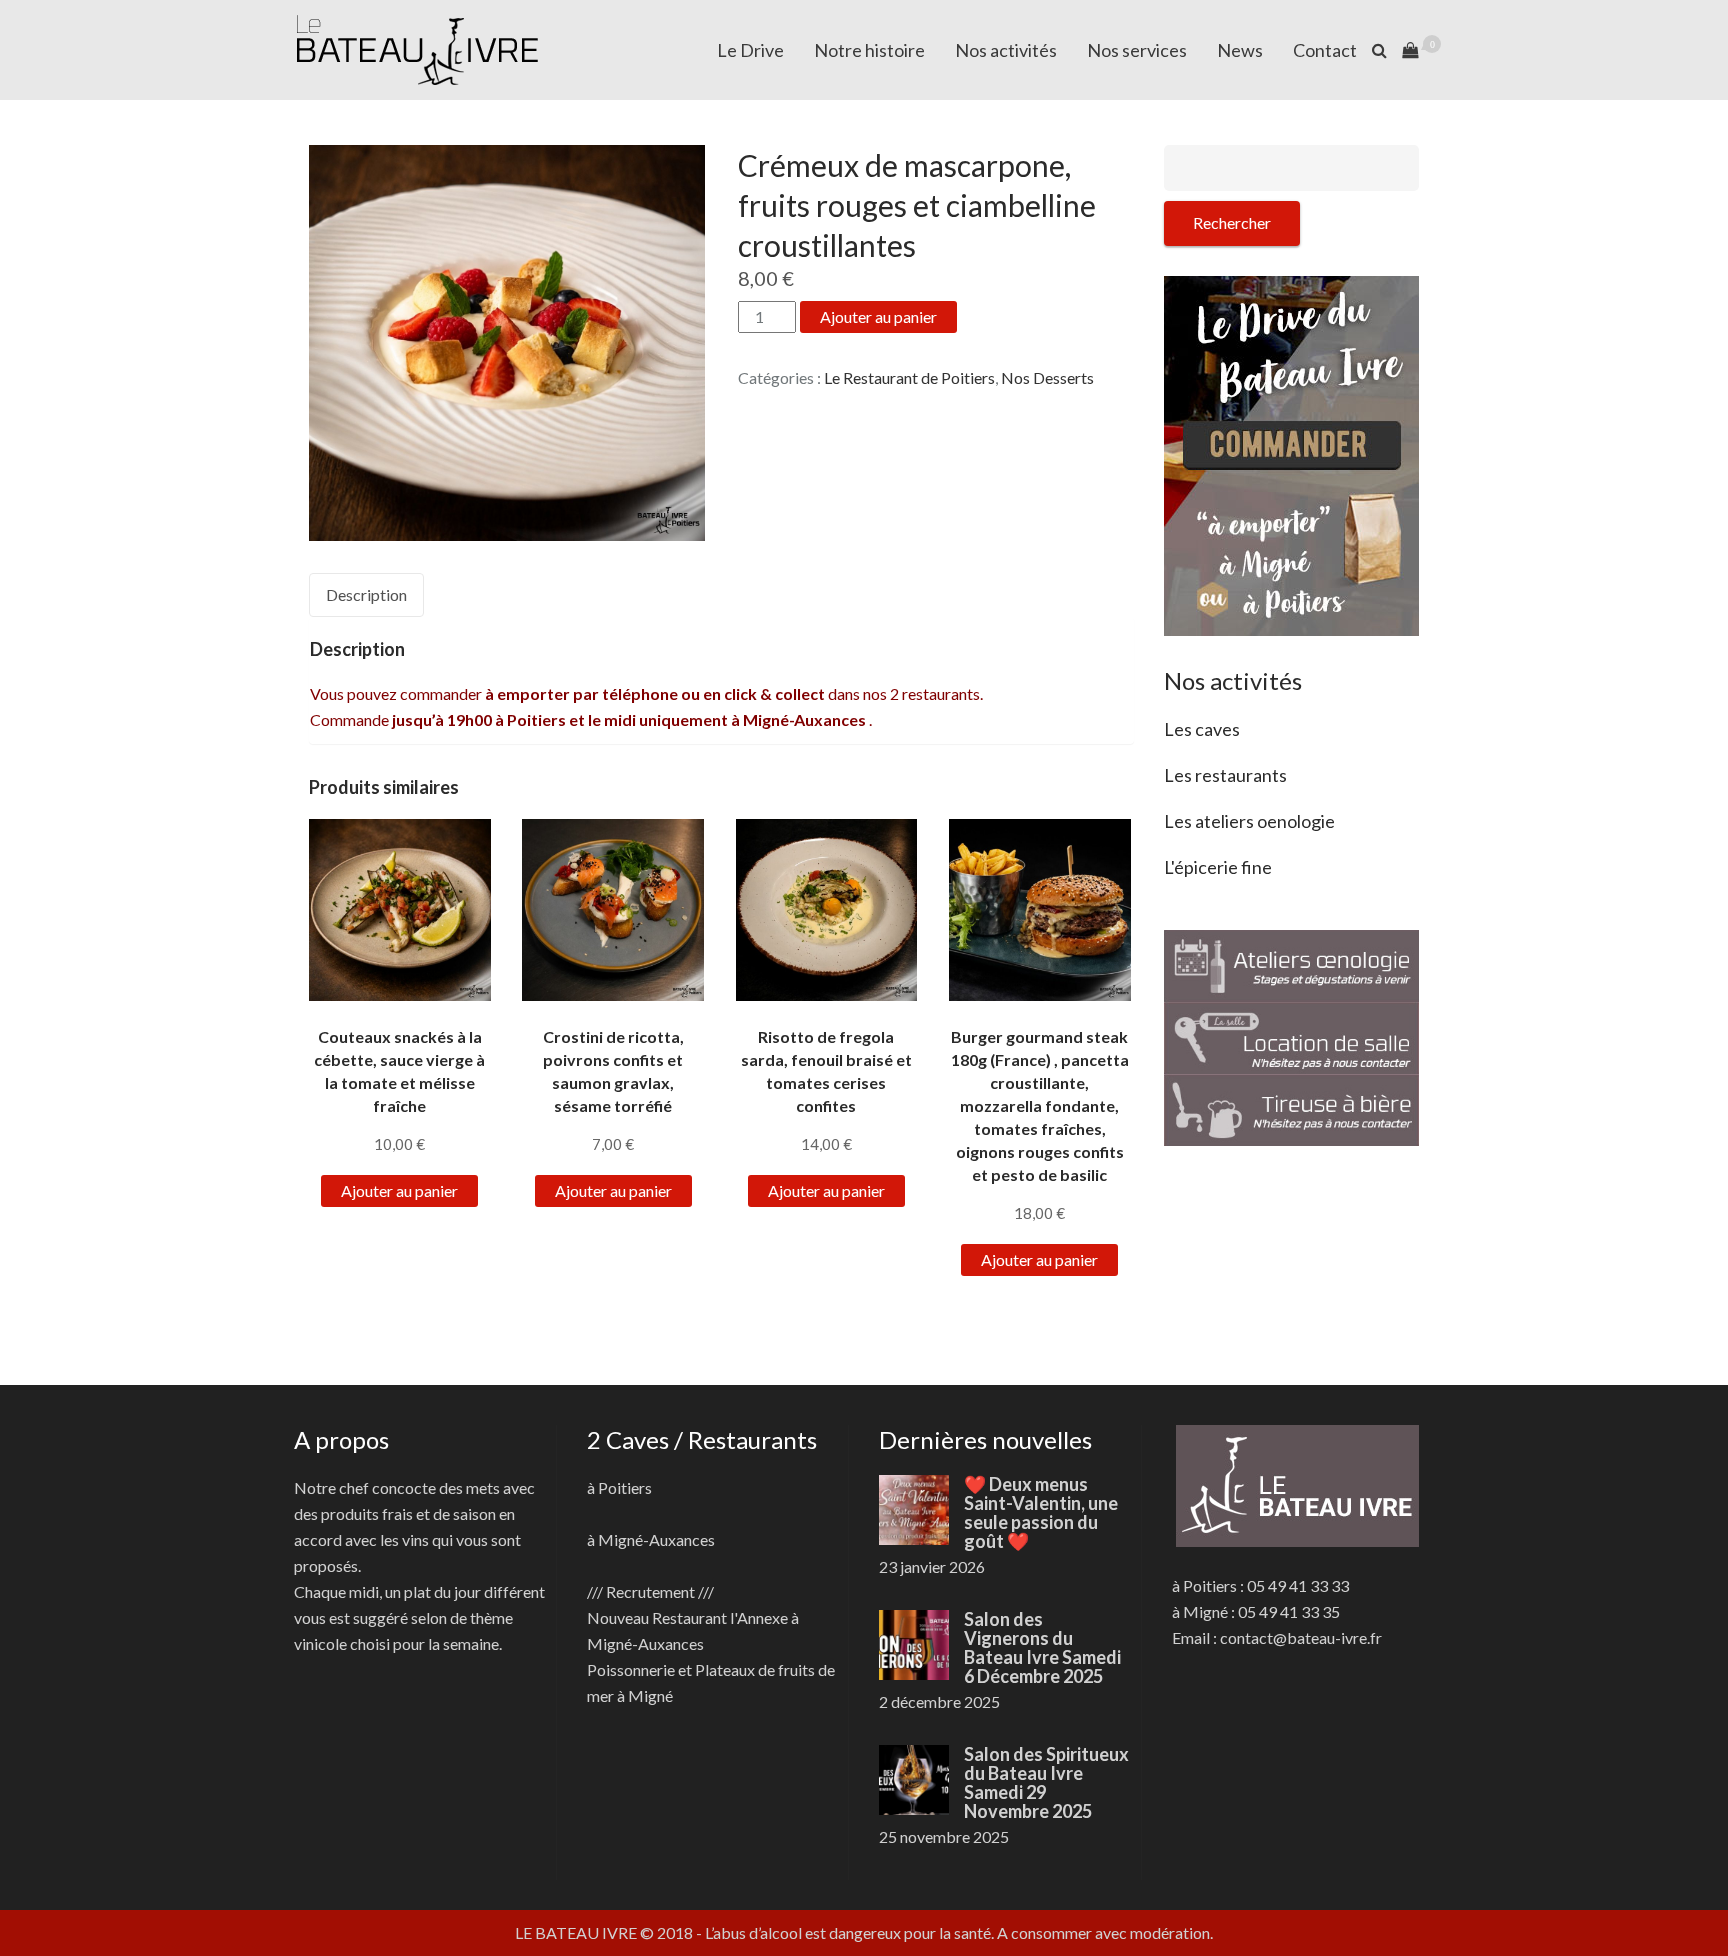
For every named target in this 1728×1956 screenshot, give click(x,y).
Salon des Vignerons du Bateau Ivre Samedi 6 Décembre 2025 (1042, 1647)
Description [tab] (366, 594)
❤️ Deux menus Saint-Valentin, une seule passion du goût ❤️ (1041, 1512)
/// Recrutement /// (650, 1591)
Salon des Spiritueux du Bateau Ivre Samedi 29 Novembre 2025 (1046, 1782)
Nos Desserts (1047, 377)
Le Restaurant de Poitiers (909, 377)
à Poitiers (619, 1487)
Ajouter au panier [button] (399, 1190)
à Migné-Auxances (651, 1539)
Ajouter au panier (878, 316)
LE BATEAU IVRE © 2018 (604, 1932)
